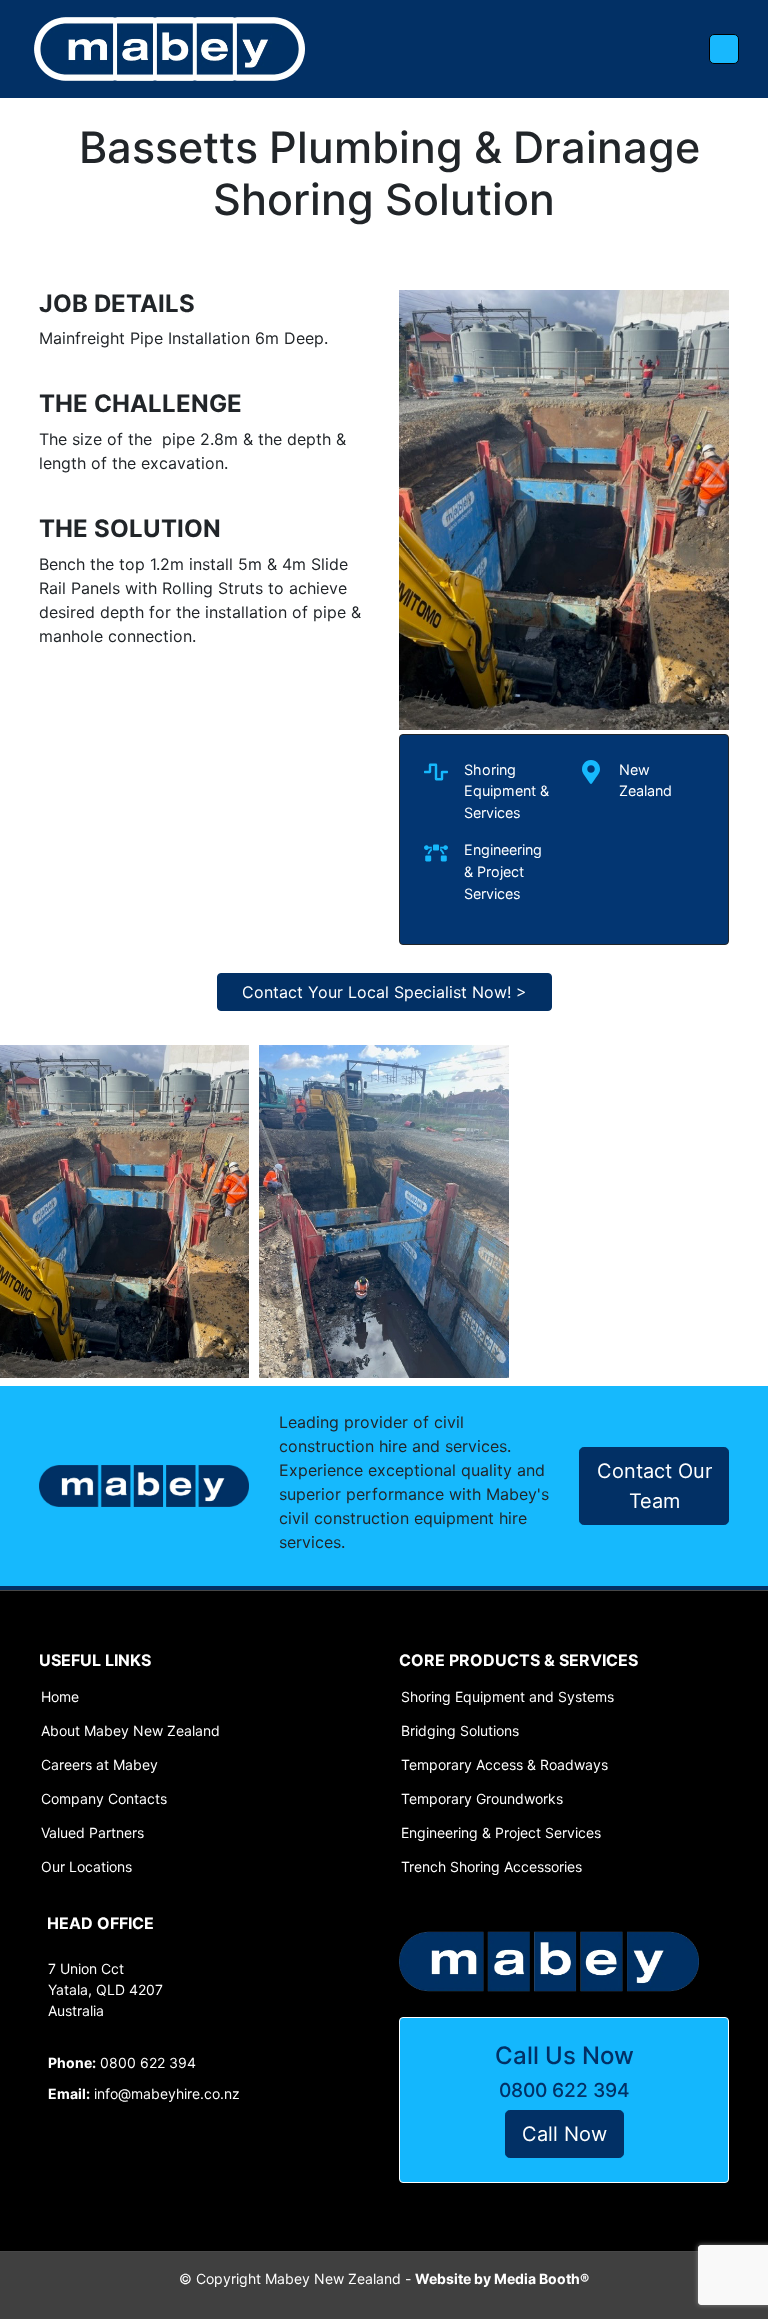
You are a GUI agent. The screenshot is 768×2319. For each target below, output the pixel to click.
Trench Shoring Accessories (491, 1867)
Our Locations (86, 1867)
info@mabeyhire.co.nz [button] (144, 2093)
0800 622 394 (564, 2090)
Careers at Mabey (99, 1765)
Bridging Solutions (460, 1731)
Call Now (564, 2134)
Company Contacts (104, 1799)
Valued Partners (92, 1833)
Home (60, 1697)
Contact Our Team (654, 1486)
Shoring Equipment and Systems (507, 1697)
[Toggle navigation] (724, 49)
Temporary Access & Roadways (504, 1765)
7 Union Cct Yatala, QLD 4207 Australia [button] (105, 1989)
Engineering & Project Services (501, 1833)
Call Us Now (564, 2055)
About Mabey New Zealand (130, 1731)
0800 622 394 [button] (122, 2062)
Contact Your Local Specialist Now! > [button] (384, 992)
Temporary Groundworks (482, 1799)
